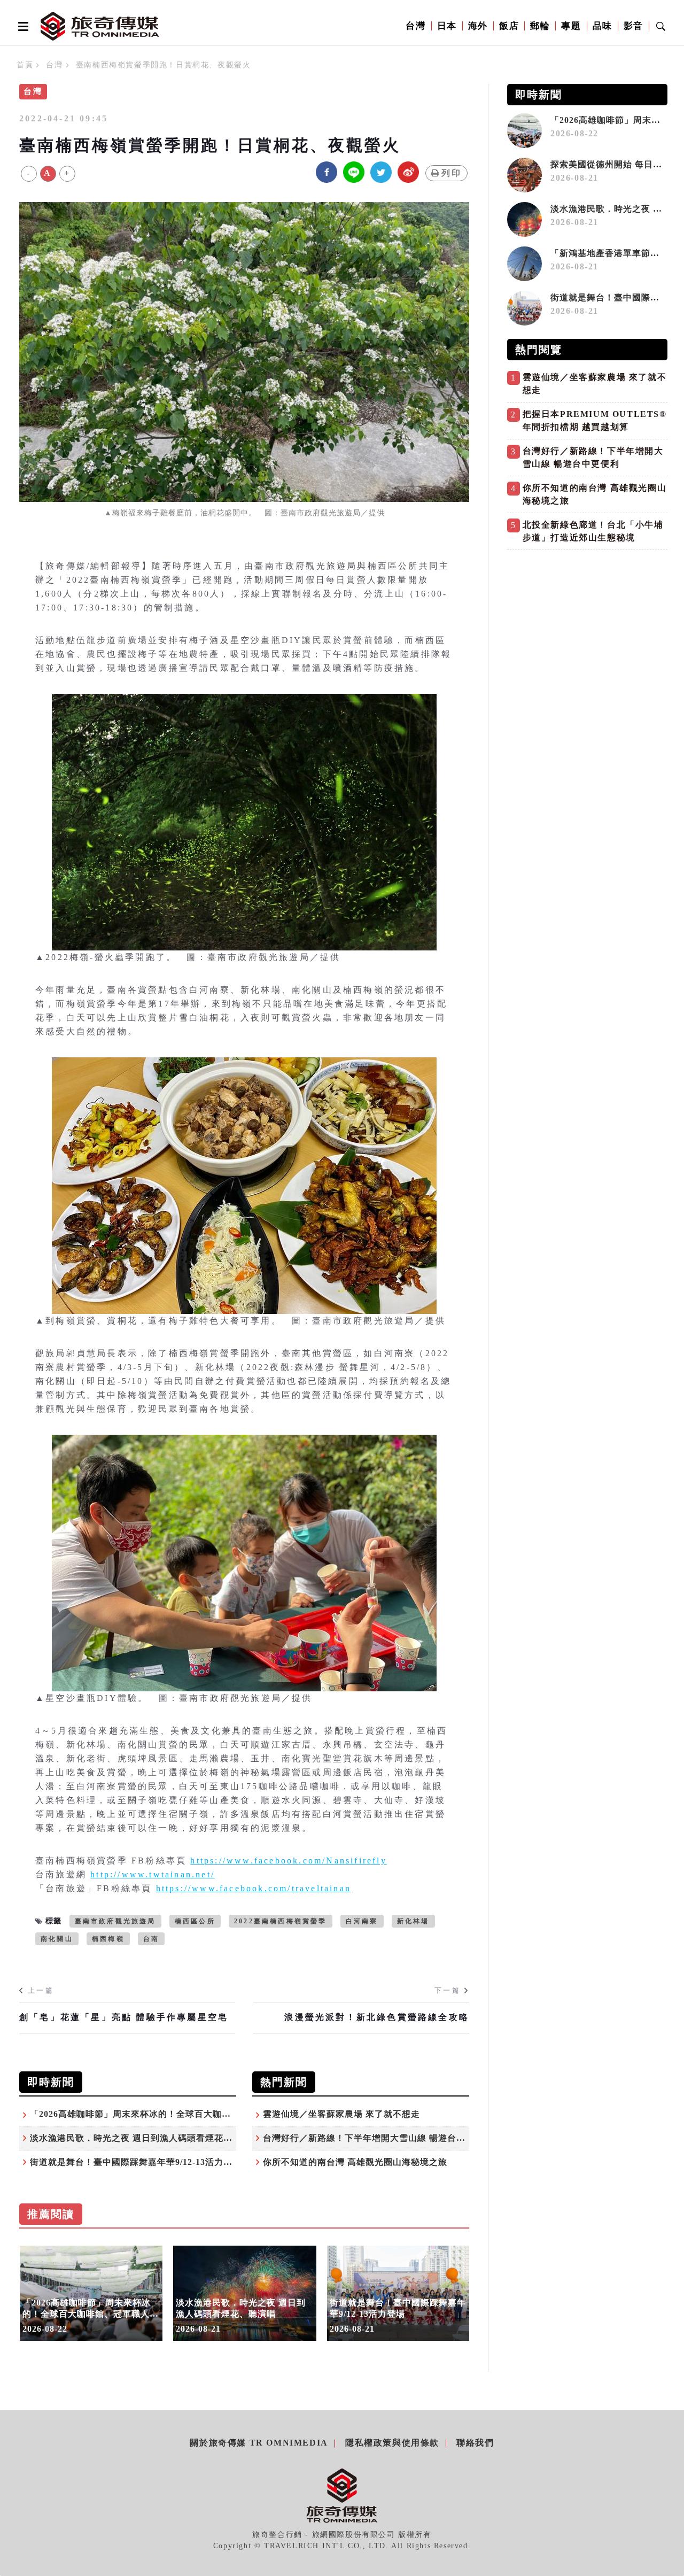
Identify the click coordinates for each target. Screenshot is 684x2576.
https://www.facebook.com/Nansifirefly (288, 1861)
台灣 (415, 26)
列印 (452, 173)
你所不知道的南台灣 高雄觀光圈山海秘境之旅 (355, 2162)
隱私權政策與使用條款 (392, 2443)
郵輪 (540, 26)
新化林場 (413, 1921)
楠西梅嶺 (108, 1939)
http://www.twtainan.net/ (153, 1874)
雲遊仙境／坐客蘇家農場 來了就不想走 (341, 2114)
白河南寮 (362, 1921)
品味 (603, 26)
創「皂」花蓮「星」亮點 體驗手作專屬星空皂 (124, 2017)
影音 (634, 26)
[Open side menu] (21, 26)
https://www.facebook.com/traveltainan (254, 1888)
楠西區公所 (195, 1921)
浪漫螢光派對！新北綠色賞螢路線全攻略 (377, 2017)
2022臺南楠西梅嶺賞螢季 (281, 1921)
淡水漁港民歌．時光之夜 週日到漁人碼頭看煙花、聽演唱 (145, 2138)
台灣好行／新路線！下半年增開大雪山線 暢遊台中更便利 (378, 2138)
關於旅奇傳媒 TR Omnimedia (259, 2443)
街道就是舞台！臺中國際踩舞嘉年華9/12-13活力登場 (136, 2162)
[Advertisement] (587, 630)
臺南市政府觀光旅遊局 (115, 1921)
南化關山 (57, 1939)
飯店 (509, 26)
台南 (151, 1939)
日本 (447, 26)
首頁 (25, 65)
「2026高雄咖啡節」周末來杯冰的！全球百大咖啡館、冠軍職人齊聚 (167, 2114)
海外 (478, 26)
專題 (571, 26)
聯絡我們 (475, 2443)
